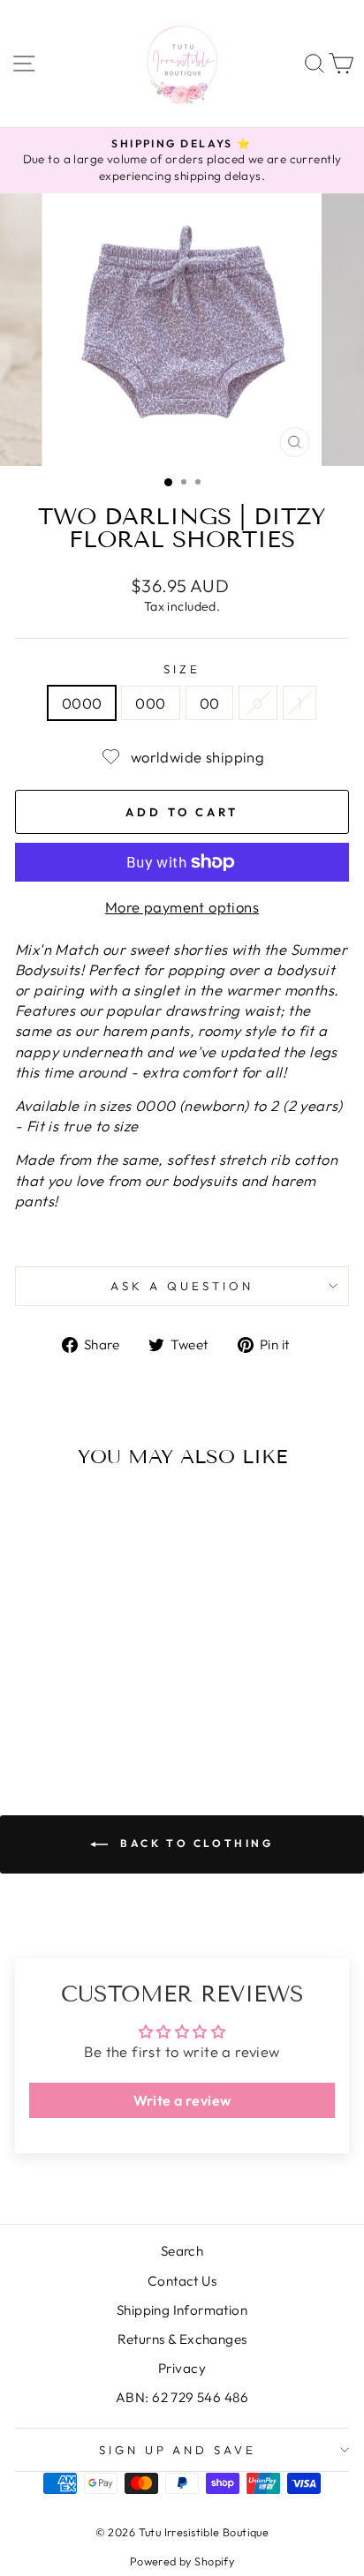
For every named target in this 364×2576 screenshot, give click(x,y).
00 (210, 703)
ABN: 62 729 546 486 (182, 2397)
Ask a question (182, 1286)
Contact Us (182, 2281)
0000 (82, 703)
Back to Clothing (194, 1843)
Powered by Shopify (182, 2561)
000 (150, 703)
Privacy (182, 2368)
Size (182, 669)
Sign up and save (178, 2450)
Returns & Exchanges (182, 2339)
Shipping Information (182, 2310)
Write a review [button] (182, 2100)
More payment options (182, 907)
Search (182, 2251)
